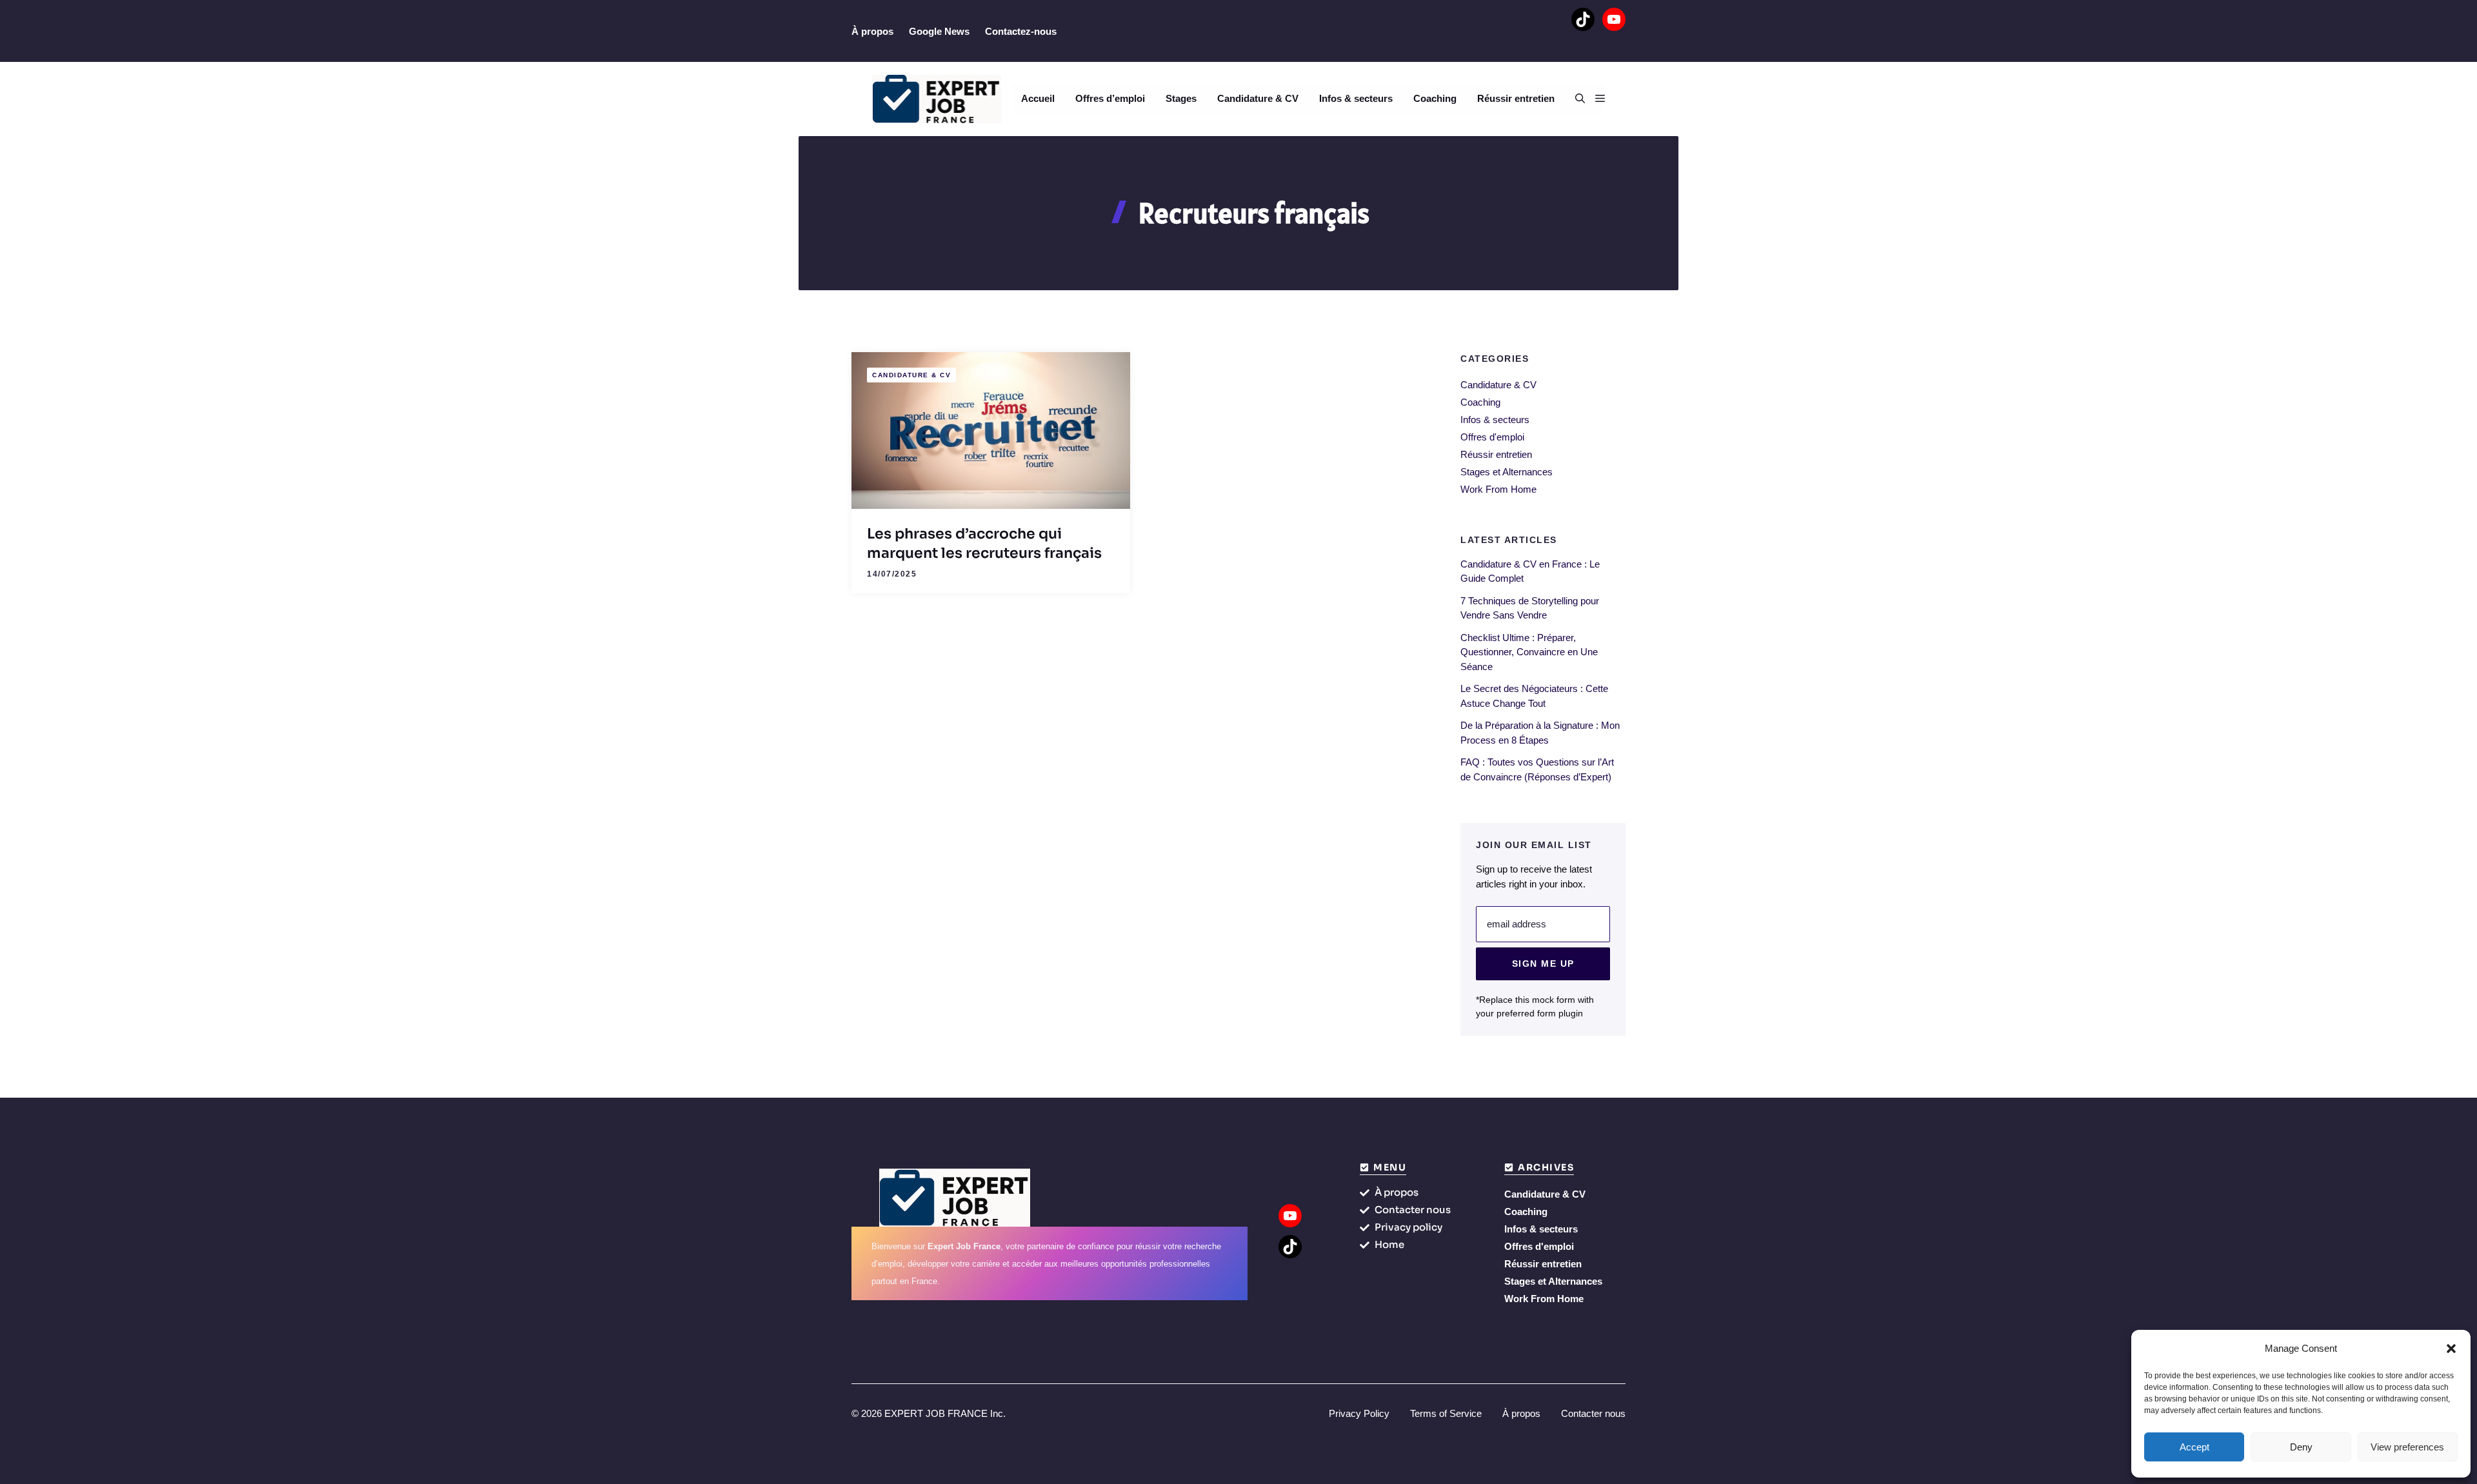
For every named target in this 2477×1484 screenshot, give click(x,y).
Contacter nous (1413, 1210)
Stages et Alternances (1507, 472)
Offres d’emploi (1110, 98)
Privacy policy (1408, 1227)
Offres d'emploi (1492, 437)
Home (1389, 1244)
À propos (872, 31)
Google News (939, 31)
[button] (2451, 1349)
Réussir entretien (1516, 98)
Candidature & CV (1258, 98)
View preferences (2407, 1447)
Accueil (1038, 98)
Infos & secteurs (1356, 98)
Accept (2194, 1447)
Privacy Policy (1359, 1413)
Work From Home (1498, 489)
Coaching (1435, 98)
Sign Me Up (1543, 964)
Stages (1181, 98)
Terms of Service (1446, 1413)
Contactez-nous (1021, 31)
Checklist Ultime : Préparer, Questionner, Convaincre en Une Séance (1529, 652)
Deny (2301, 1447)
